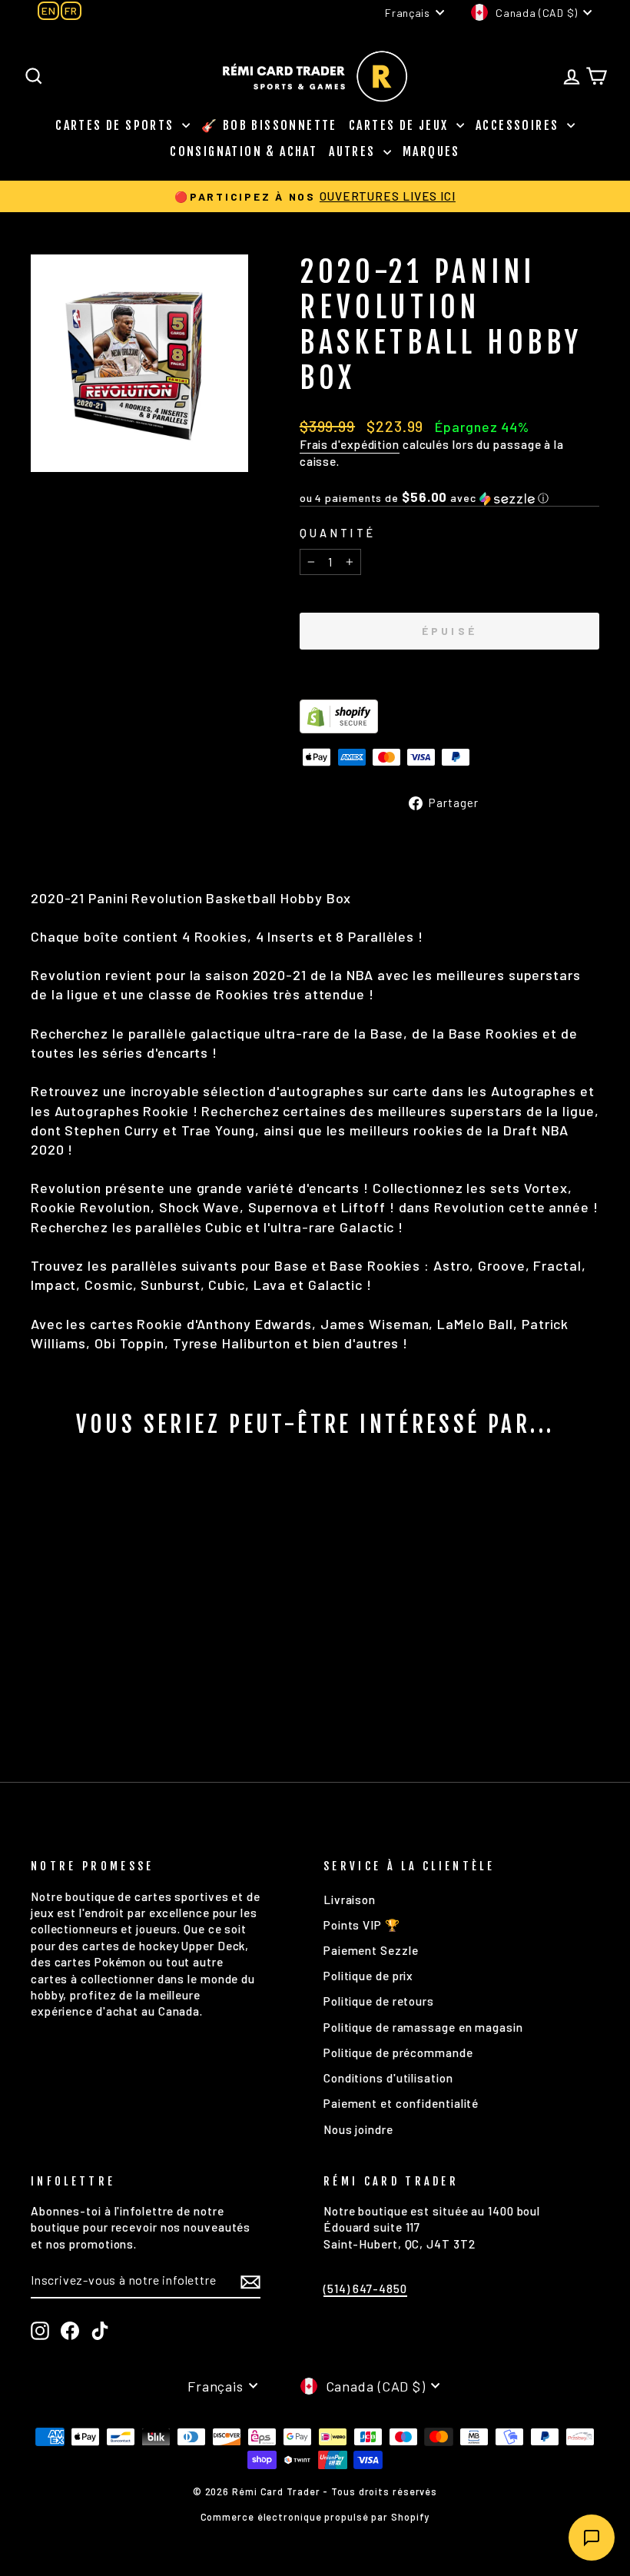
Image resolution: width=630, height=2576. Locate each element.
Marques (431, 151)
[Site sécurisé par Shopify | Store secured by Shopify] (449, 716)
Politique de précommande (398, 2052)
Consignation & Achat (244, 151)
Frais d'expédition (350, 444)
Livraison (350, 1900)
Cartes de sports (117, 125)
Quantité (338, 533)
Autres (354, 151)
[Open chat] (592, 2538)
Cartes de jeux (401, 125)
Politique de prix (368, 1976)
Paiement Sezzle (371, 1950)
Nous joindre (358, 2129)
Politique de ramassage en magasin (423, 2027)
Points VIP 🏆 (362, 1925)
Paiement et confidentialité (401, 2103)
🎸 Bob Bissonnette (269, 125)
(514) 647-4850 (365, 2288)
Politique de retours (379, 2001)
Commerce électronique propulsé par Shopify (315, 2517)
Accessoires (519, 125)
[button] (449, 498)
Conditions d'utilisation (388, 2078)
